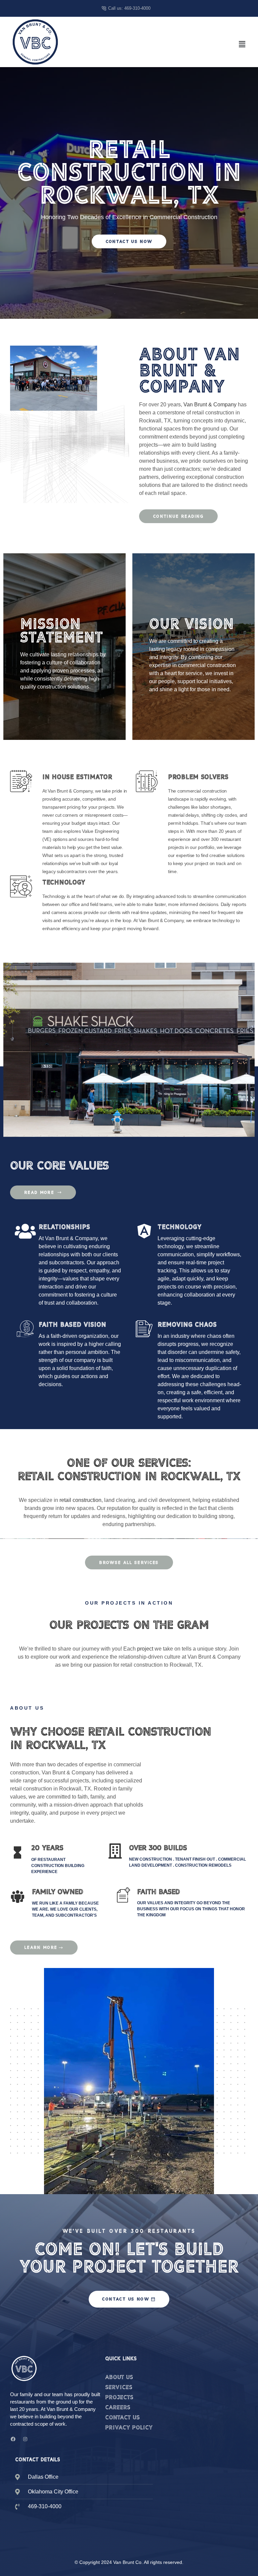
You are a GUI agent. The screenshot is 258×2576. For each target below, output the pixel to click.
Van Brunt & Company (210, 405)
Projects (119, 2397)
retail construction (80, 1500)
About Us (119, 2377)
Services (119, 2387)
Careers (118, 2407)
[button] (242, 44)
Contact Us (122, 2417)
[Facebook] (13, 2439)
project (145, 1649)
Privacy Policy (129, 2427)
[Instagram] (25, 2439)
